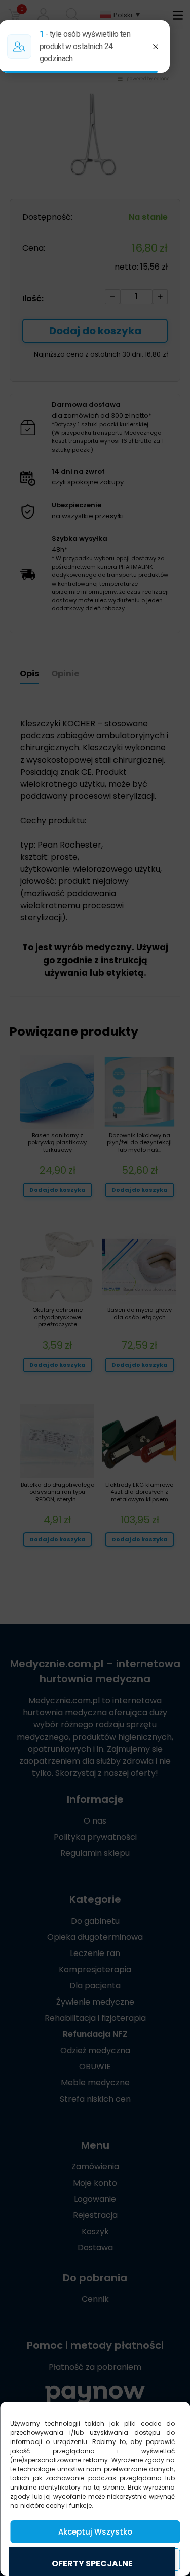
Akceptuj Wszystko (95, 2532)
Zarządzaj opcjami (95, 2560)
